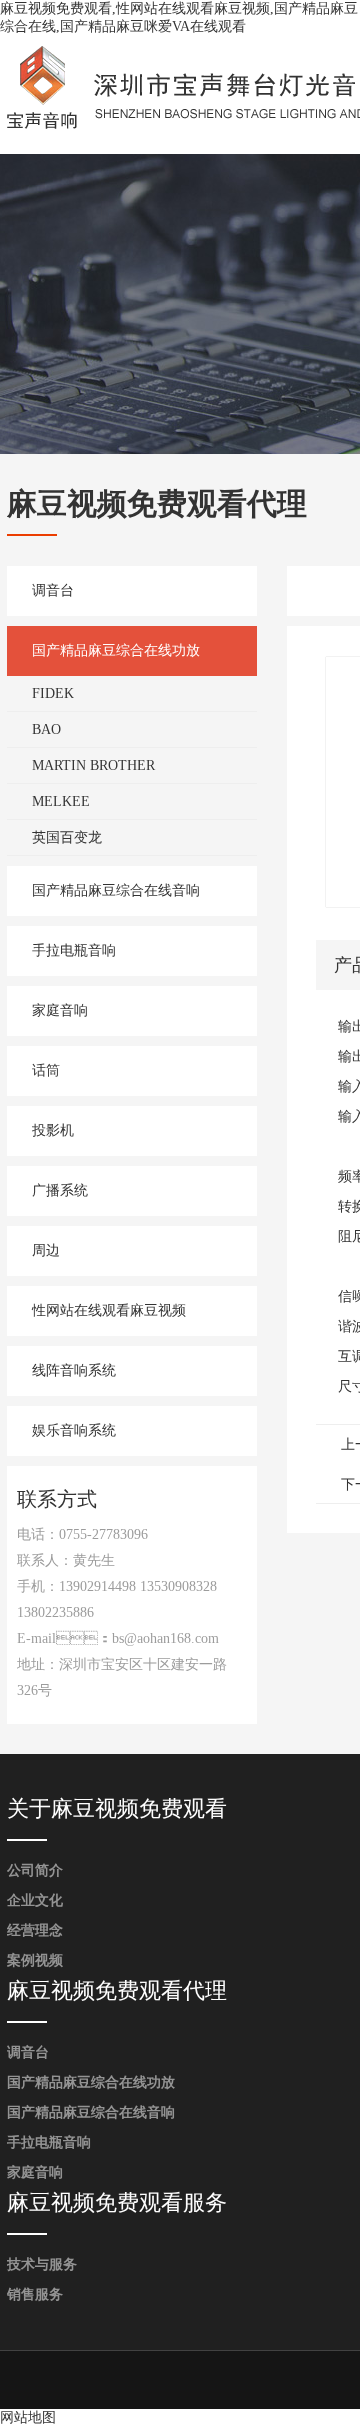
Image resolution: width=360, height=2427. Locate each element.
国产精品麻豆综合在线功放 (116, 650)
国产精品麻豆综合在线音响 (116, 890)
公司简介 (35, 1870)
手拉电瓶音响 (74, 950)
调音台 (53, 590)
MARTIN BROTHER (93, 765)
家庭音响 (60, 1010)
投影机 (53, 1130)
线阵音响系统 (74, 1370)
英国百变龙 (67, 837)
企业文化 (35, 1900)
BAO (46, 729)
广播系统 (60, 1190)
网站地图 (28, 2417)
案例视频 (35, 1960)
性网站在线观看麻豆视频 (109, 1310)
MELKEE (61, 801)
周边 (46, 1250)
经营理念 (35, 1930)
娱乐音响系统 (74, 1430)
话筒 (46, 1070)
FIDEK (53, 693)
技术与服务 (42, 2264)
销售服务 (35, 2294)
